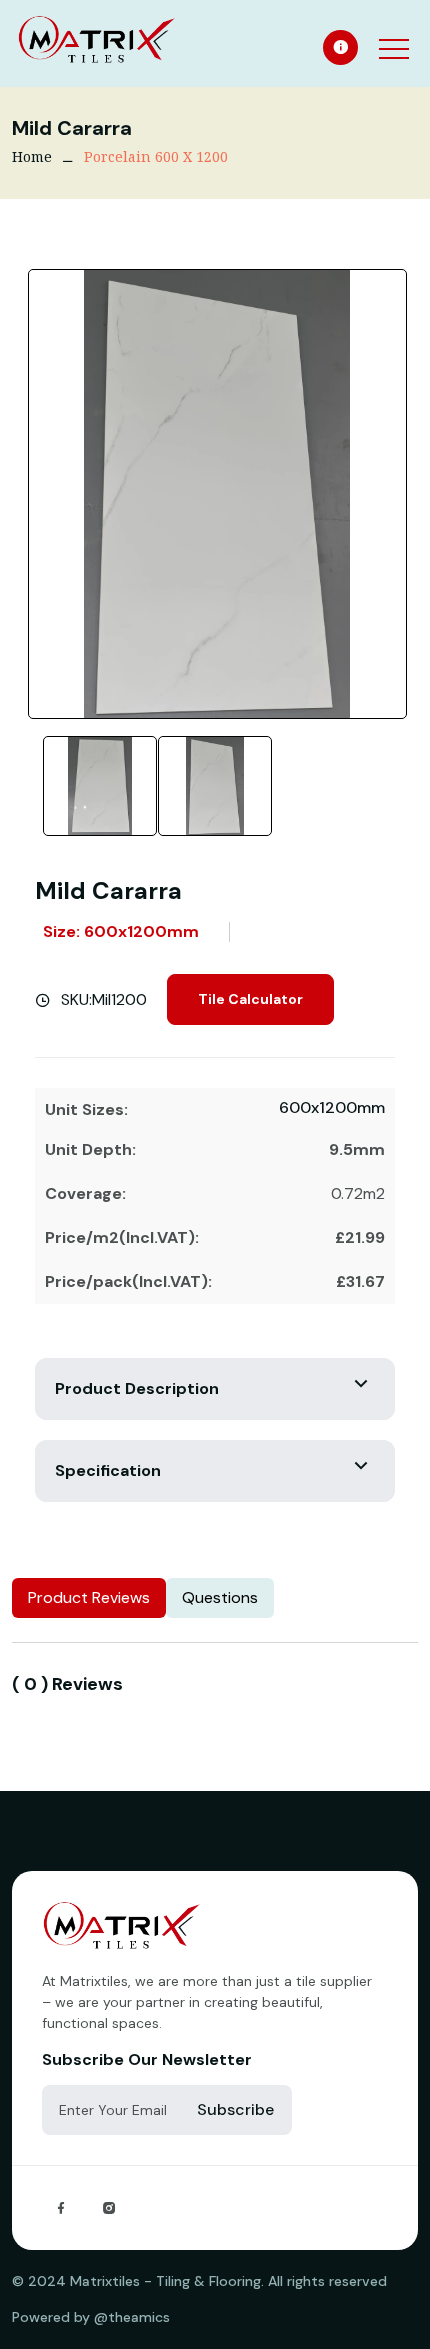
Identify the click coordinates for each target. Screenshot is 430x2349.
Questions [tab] (220, 1597)
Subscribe (235, 2109)
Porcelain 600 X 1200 (156, 157)
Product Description (137, 1388)
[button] (392, 35)
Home (32, 157)
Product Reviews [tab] (89, 1597)
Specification (108, 1470)
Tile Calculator (250, 999)
